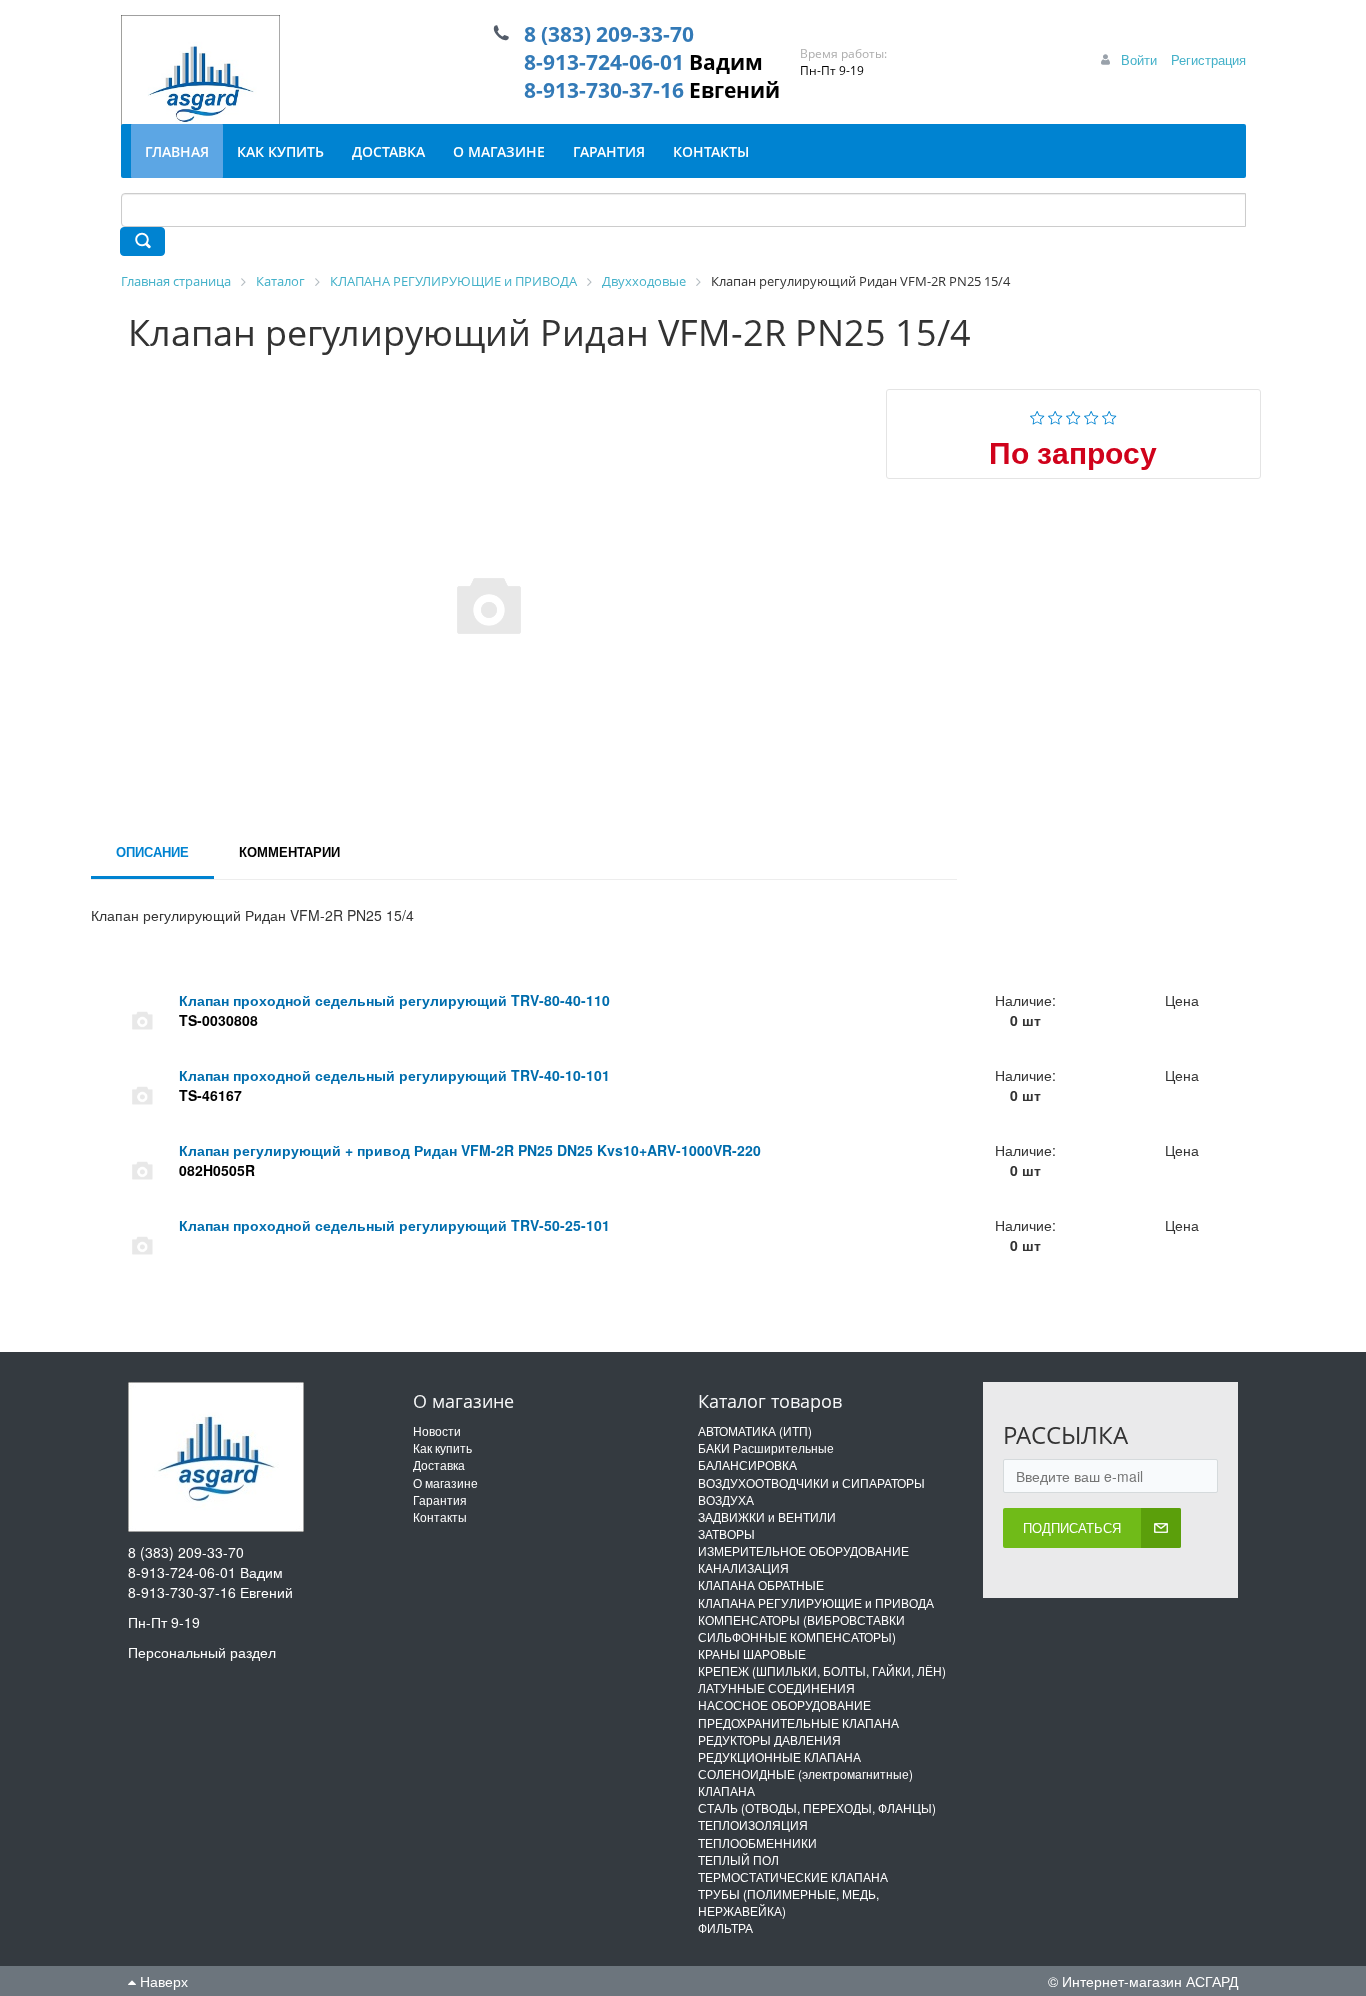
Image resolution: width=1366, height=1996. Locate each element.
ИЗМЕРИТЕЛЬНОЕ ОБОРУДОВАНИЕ (803, 1550)
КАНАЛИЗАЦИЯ (743, 1567)
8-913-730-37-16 (604, 90)
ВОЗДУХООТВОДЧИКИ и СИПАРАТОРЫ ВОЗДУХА (811, 1491)
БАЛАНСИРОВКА (747, 1464)
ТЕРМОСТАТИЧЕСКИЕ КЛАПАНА (793, 1876)
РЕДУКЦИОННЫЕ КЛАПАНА (779, 1756)
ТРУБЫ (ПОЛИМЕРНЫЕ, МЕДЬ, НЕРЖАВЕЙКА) (788, 1902)
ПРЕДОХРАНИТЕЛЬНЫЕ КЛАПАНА (798, 1722)
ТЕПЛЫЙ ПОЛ (738, 1859)
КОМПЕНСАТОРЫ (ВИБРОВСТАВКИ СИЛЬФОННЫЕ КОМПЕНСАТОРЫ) (801, 1628)
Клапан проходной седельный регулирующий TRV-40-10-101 (394, 1075)
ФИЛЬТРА (725, 1927)
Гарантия (440, 1499)
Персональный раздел (202, 1652)
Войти (1139, 59)
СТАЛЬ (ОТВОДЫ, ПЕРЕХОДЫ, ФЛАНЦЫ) (817, 1807)
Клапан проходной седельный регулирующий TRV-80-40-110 (394, 1000)
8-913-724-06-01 (604, 62)
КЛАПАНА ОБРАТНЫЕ (761, 1584)
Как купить (442, 1447)
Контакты (440, 1516)
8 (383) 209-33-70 (609, 34)
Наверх (162, 1981)
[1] (1037, 415)
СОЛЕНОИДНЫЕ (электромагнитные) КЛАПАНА (805, 1782)
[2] (1055, 415)
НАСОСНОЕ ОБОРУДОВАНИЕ (784, 1704)
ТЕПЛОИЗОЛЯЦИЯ (753, 1824)
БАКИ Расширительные (766, 1447)
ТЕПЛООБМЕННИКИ (757, 1842)
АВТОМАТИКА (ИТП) (755, 1430)
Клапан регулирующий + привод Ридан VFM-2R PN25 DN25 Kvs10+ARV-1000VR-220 (470, 1150)
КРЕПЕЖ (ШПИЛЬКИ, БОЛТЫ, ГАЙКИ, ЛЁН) (822, 1670)
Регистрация (1208, 59)
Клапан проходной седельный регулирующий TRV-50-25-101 (394, 1225)
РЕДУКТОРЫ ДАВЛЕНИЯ (769, 1739)
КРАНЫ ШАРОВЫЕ (752, 1653)
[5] (1109, 415)
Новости (437, 1430)
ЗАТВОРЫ (726, 1533)
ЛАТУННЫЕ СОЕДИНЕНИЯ (776, 1687)
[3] (1073, 415)
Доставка (439, 1464)
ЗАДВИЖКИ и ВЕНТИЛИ (767, 1516)
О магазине (445, 1482)
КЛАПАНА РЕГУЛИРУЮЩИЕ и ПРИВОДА (816, 1602)
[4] (1091, 415)
